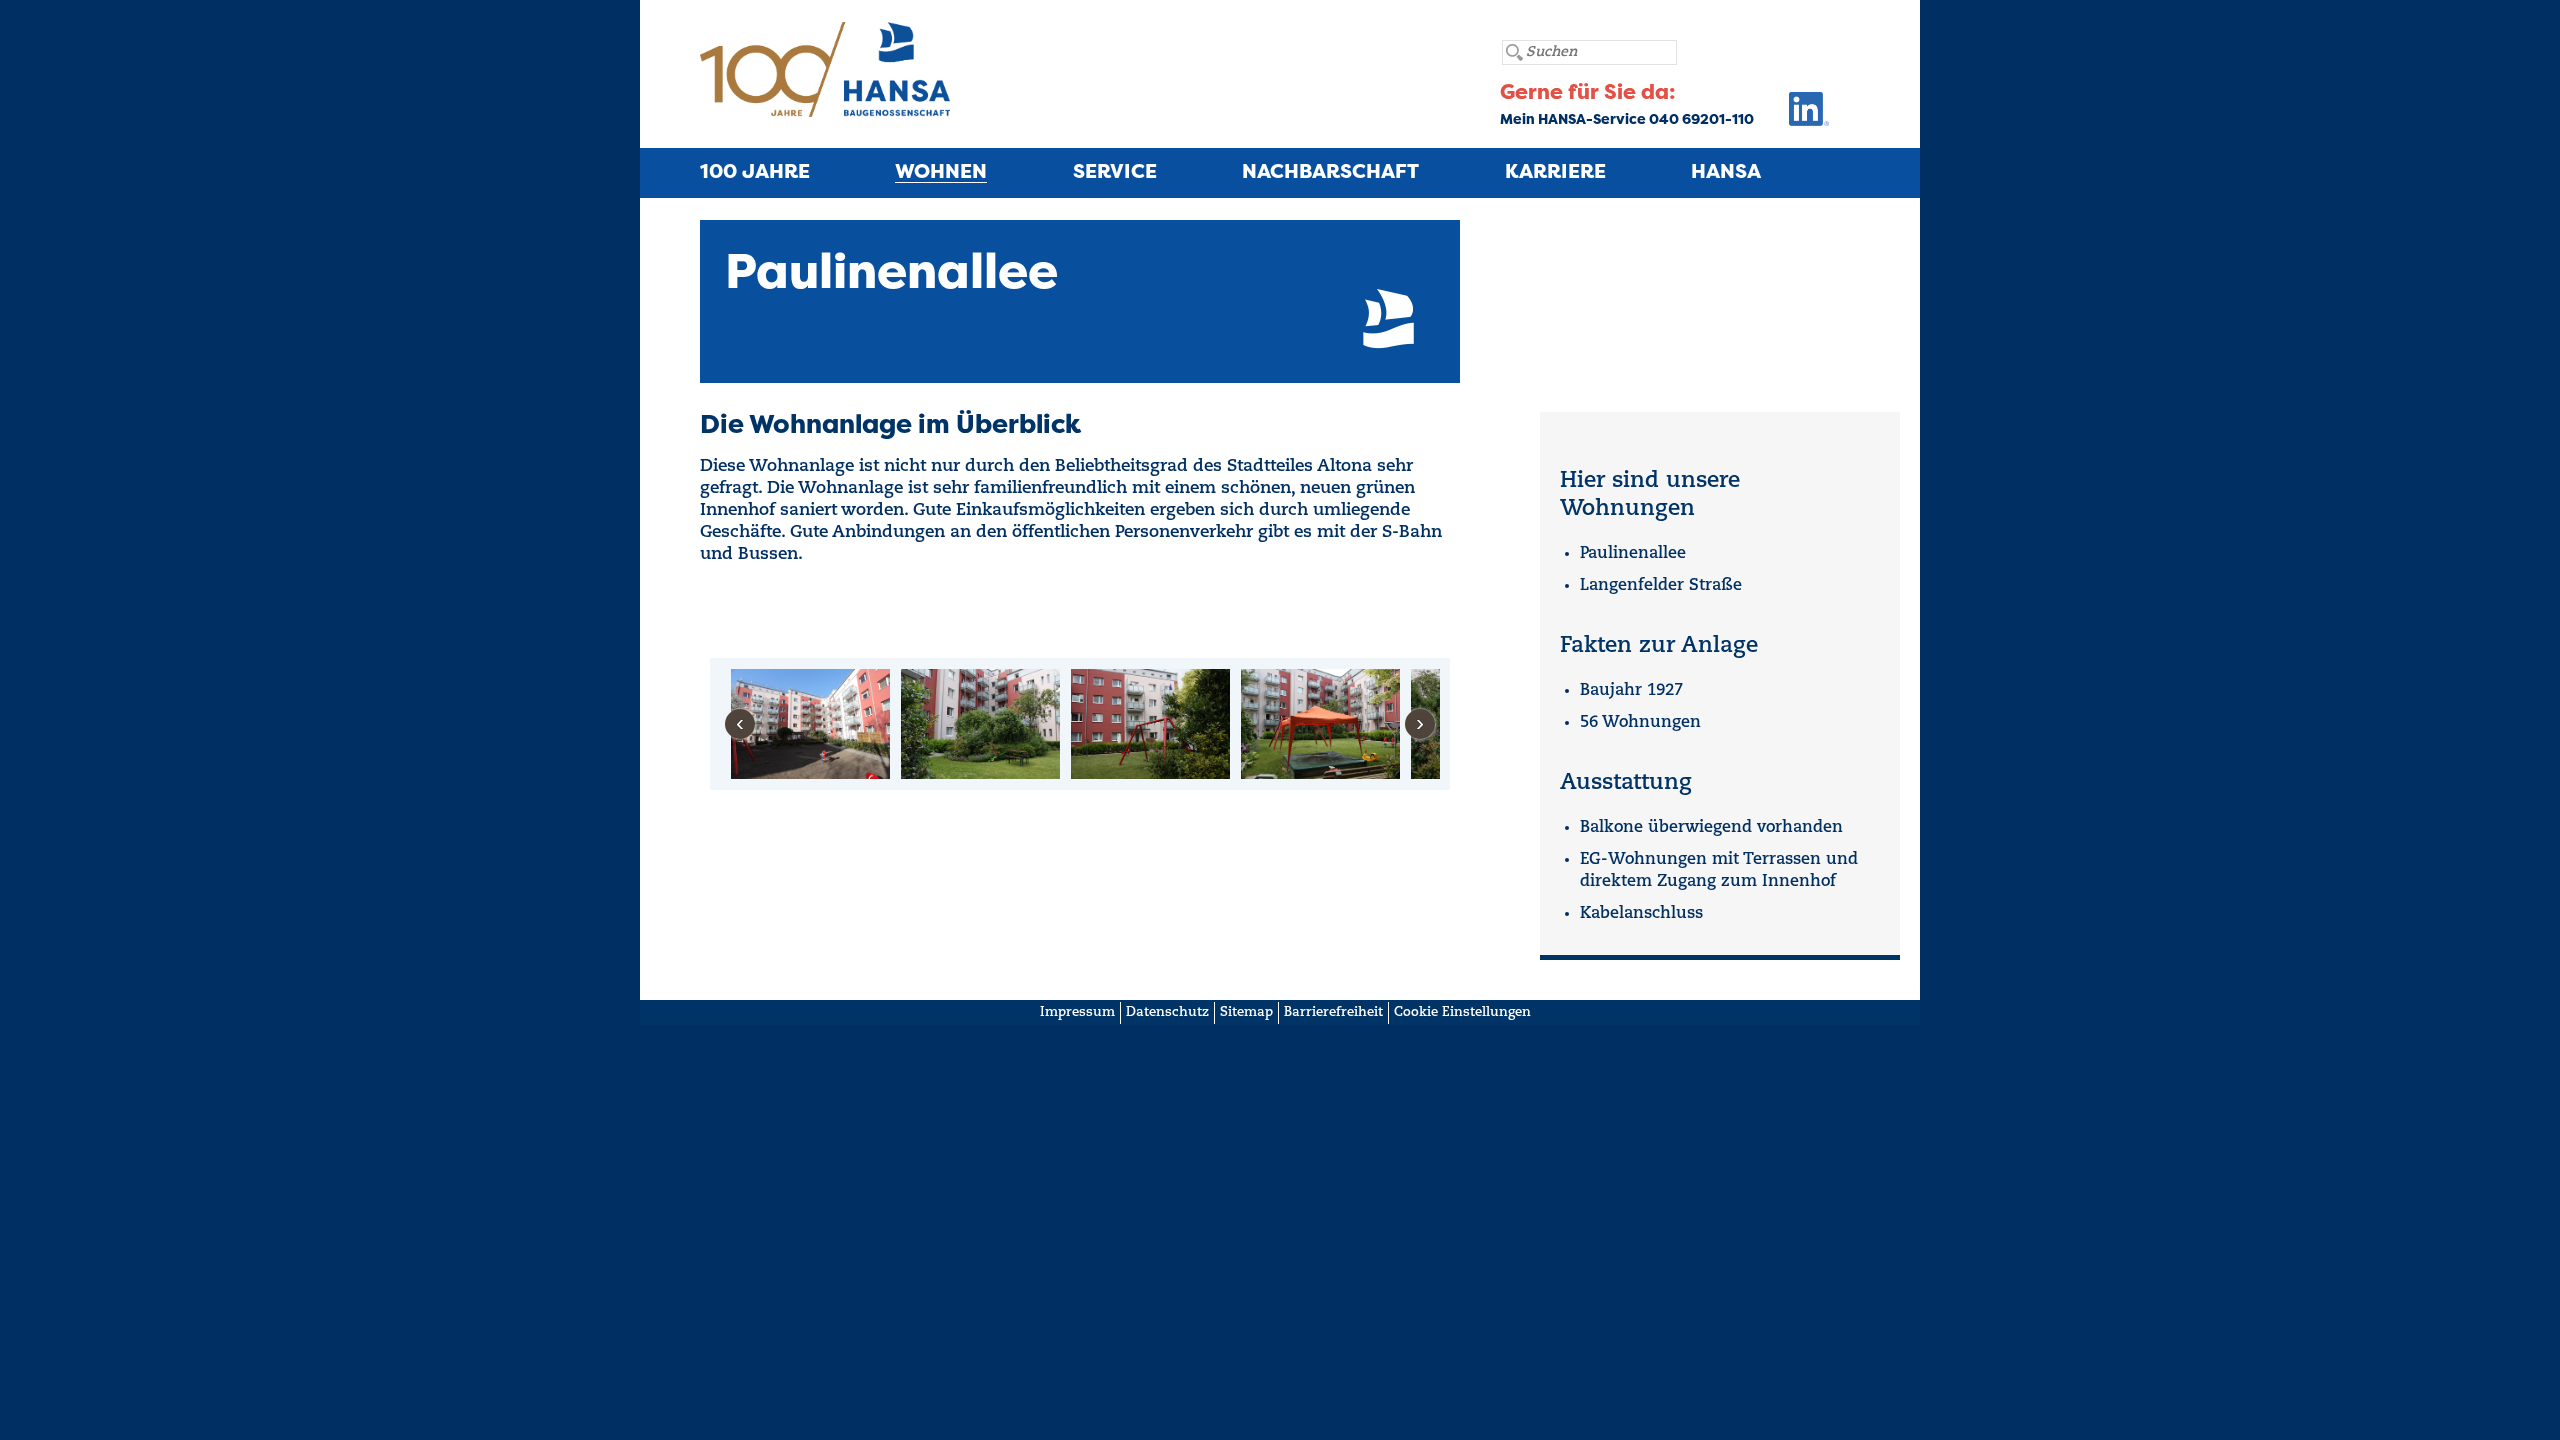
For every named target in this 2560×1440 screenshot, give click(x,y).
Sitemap (1246, 1012)
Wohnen (941, 173)
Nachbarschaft (1330, 173)
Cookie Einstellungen (1462, 1012)
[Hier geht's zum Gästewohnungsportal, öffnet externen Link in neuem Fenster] (1791, 114)
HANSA (1726, 173)
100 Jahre (755, 173)
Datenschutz (1167, 1012)
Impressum (1077, 1012)
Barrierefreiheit (1333, 1012)
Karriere (1555, 173)
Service (1115, 173)
